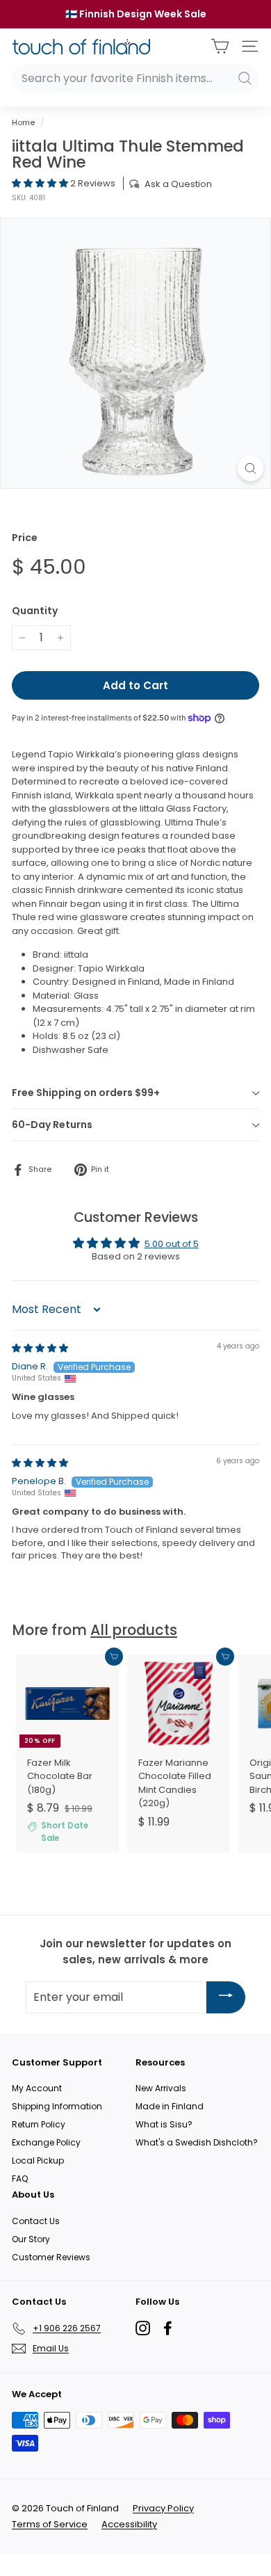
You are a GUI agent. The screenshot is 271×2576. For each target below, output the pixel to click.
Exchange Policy (46, 2142)
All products (134, 1630)
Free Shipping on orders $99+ (86, 1093)
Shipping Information (57, 2106)
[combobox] (135, 79)
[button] (41, 183)
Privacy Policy (163, 2508)
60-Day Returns (52, 1125)
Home (23, 122)
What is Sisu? (164, 2124)
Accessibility (129, 2524)
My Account (37, 2088)
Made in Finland (170, 2106)
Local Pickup (38, 2160)
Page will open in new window (143, 2328)
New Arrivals (161, 2088)
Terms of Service (50, 2524)
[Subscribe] (226, 1997)
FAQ (20, 2179)
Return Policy (39, 2124)
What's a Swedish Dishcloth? (197, 2142)
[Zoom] (251, 468)
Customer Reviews (51, 2257)
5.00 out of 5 (172, 1244)
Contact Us (36, 2221)
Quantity (35, 611)
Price (25, 538)
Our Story (31, 2239)
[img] (40, 1348)
